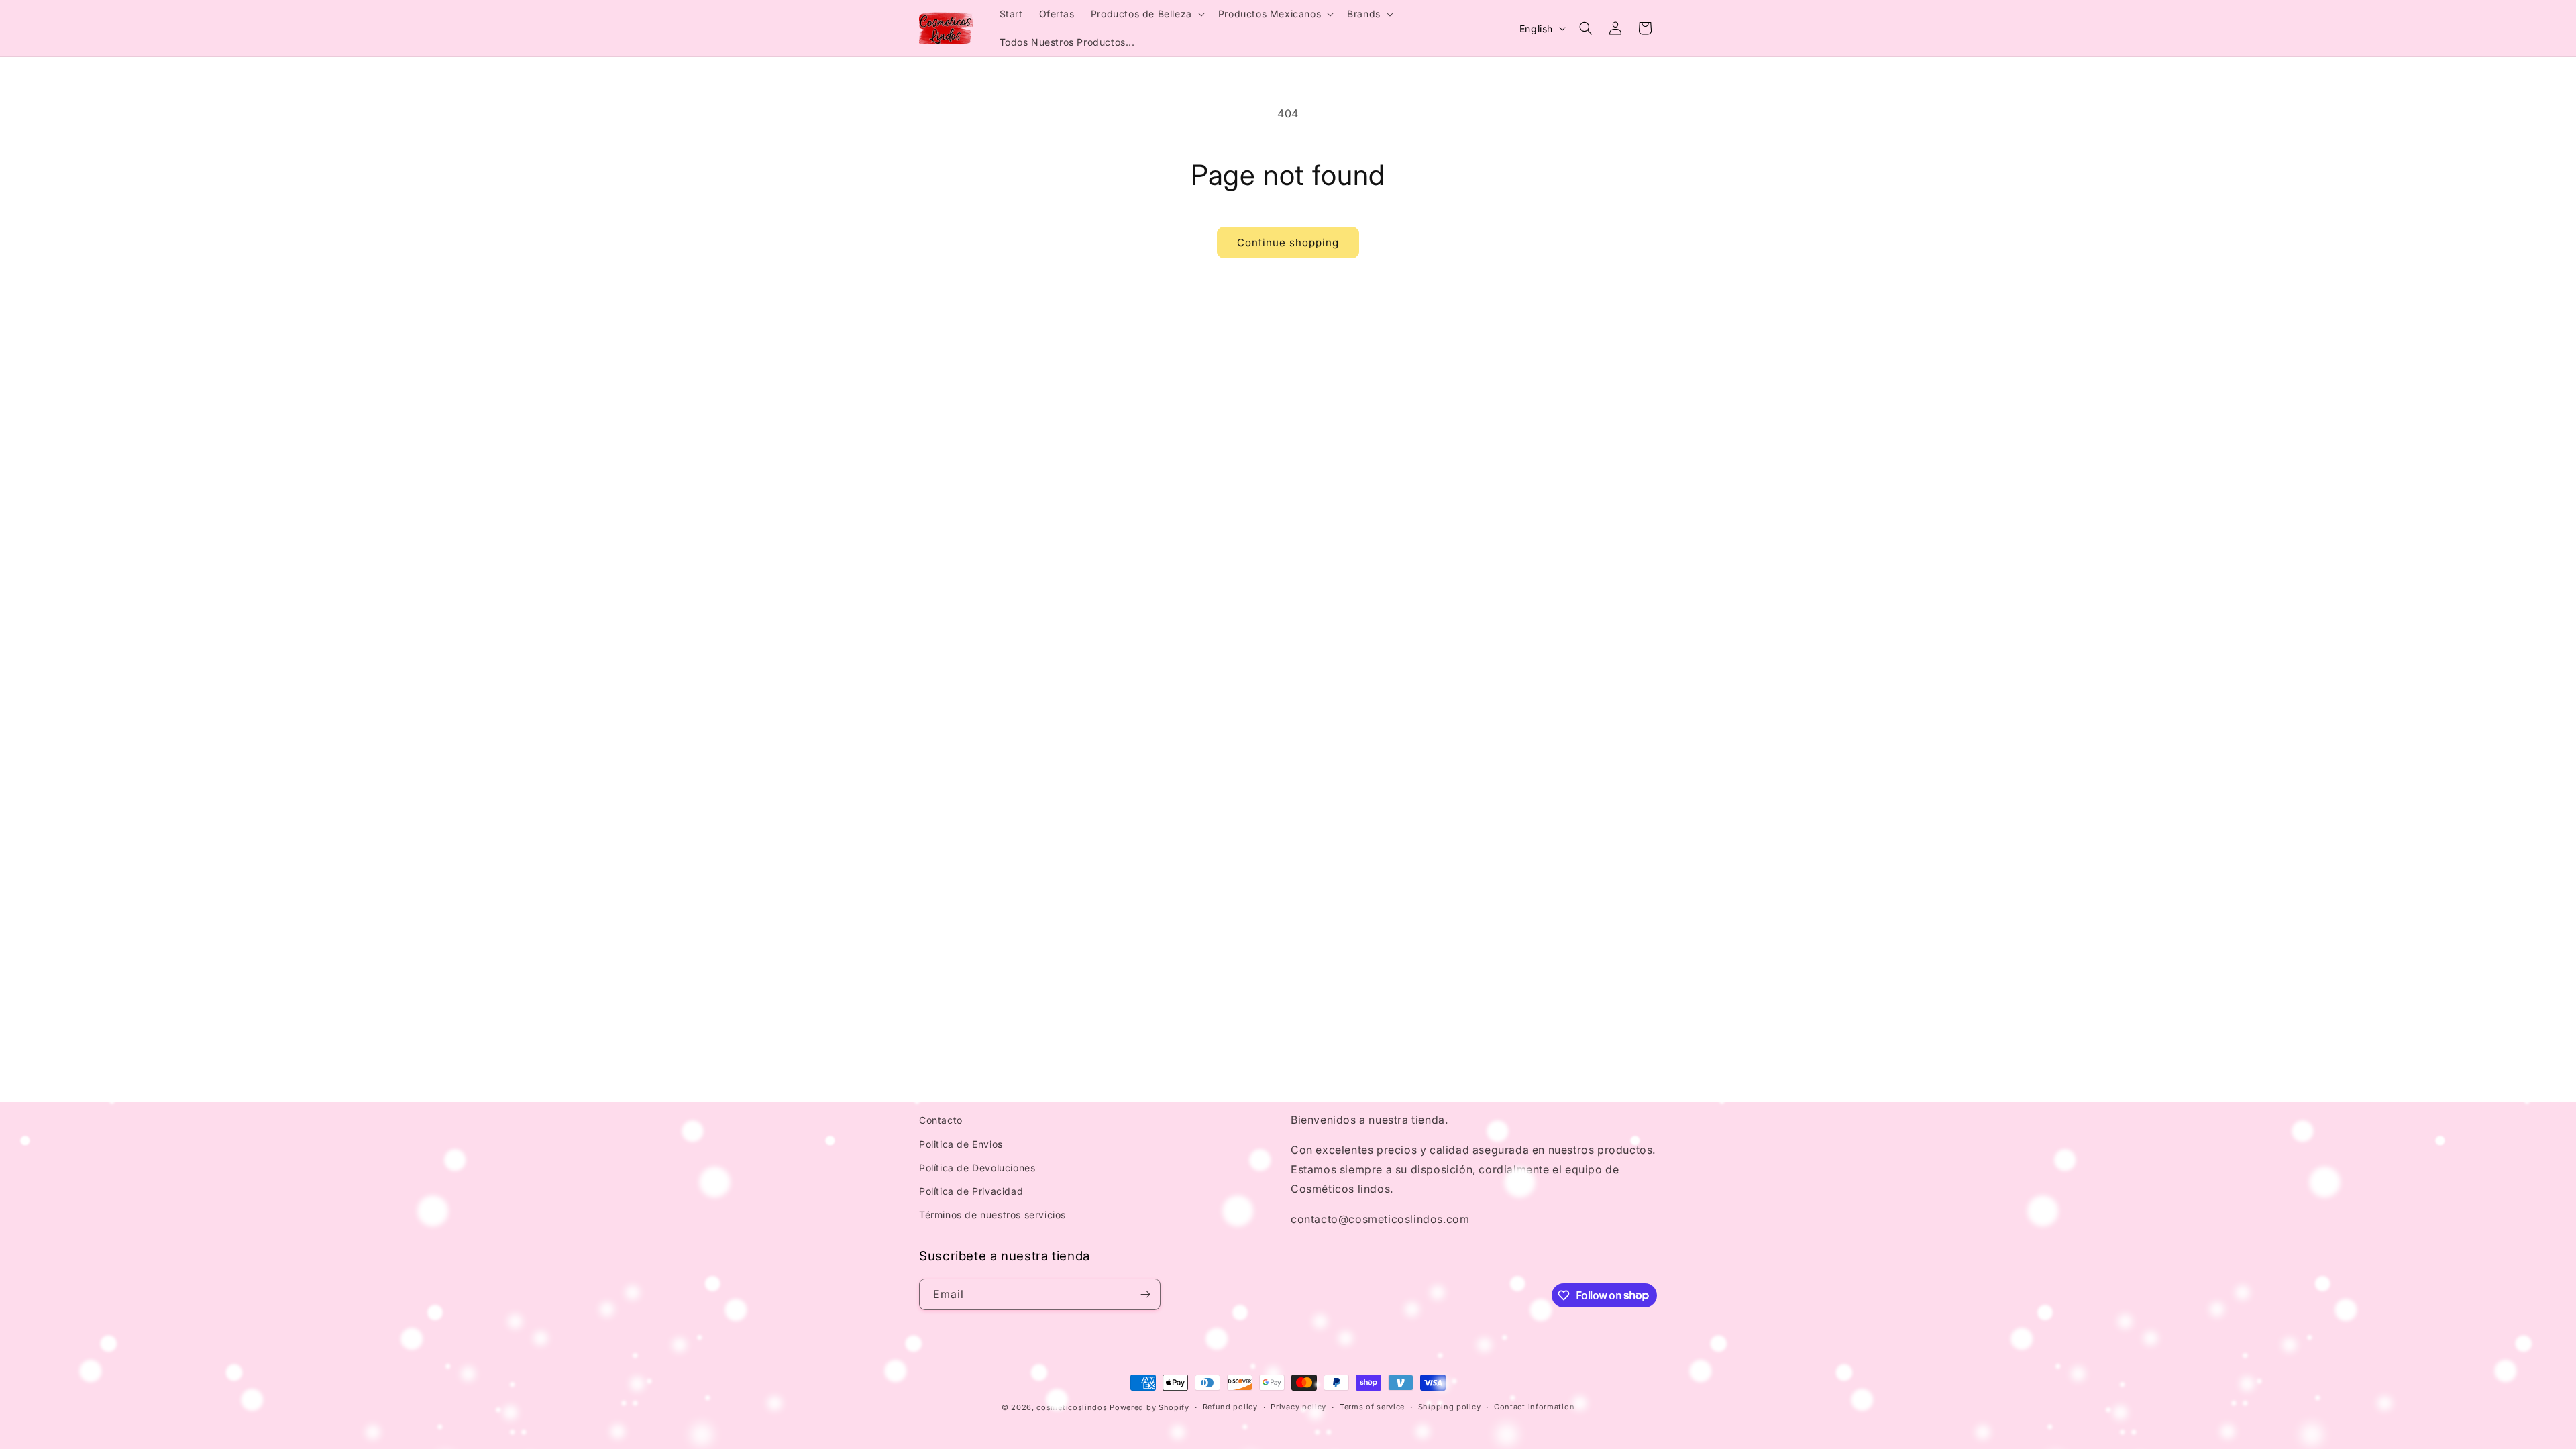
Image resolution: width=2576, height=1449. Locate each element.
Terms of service (1372, 1407)
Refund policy (1230, 1407)
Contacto (941, 1120)
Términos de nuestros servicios (992, 1215)
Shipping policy (1450, 1407)
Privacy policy (1298, 1407)
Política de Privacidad (971, 1191)
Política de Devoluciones (977, 1168)
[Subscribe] (1145, 1294)
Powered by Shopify (1149, 1407)
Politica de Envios (961, 1144)
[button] (1146, 14)
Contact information (1534, 1407)
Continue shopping (1288, 243)
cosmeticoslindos (1072, 1407)
